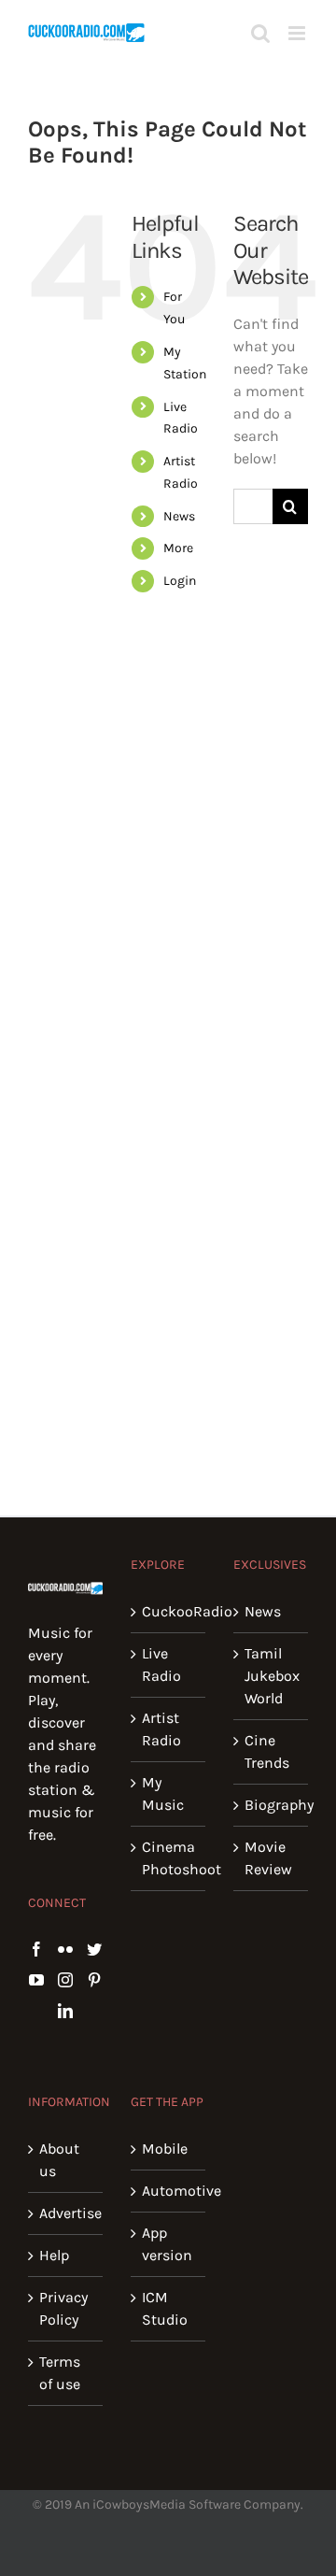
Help (54, 2255)
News (179, 516)
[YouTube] (36, 1980)
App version (167, 2244)
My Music (163, 1793)
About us (59, 2160)
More (178, 548)
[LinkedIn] (65, 2011)
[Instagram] (65, 1980)
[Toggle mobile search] (260, 33)
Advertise (66, 2213)
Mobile (165, 2149)
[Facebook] (36, 1949)
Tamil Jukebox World (272, 1676)
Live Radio (161, 1665)
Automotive (169, 2191)
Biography (272, 1805)
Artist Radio (161, 1729)
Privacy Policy (63, 2308)
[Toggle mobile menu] (298, 33)
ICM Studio (165, 2308)
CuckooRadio (169, 1611)
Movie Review (268, 1858)
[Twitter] (94, 1949)
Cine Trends (267, 1751)
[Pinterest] (94, 1980)
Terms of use (60, 2373)
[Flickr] (65, 1949)
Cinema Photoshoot (169, 1858)
